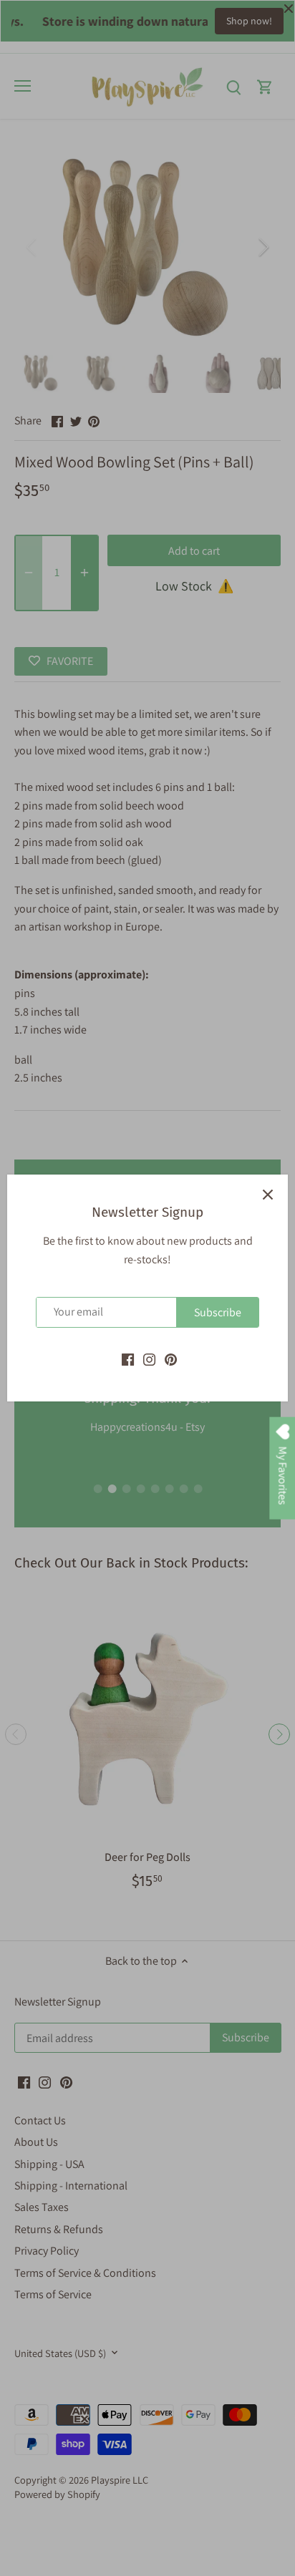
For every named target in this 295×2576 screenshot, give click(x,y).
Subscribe (218, 1312)
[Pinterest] (171, 1359)
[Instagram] (149, 1359)
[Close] (268, 1195)
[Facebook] (128, 1359)
